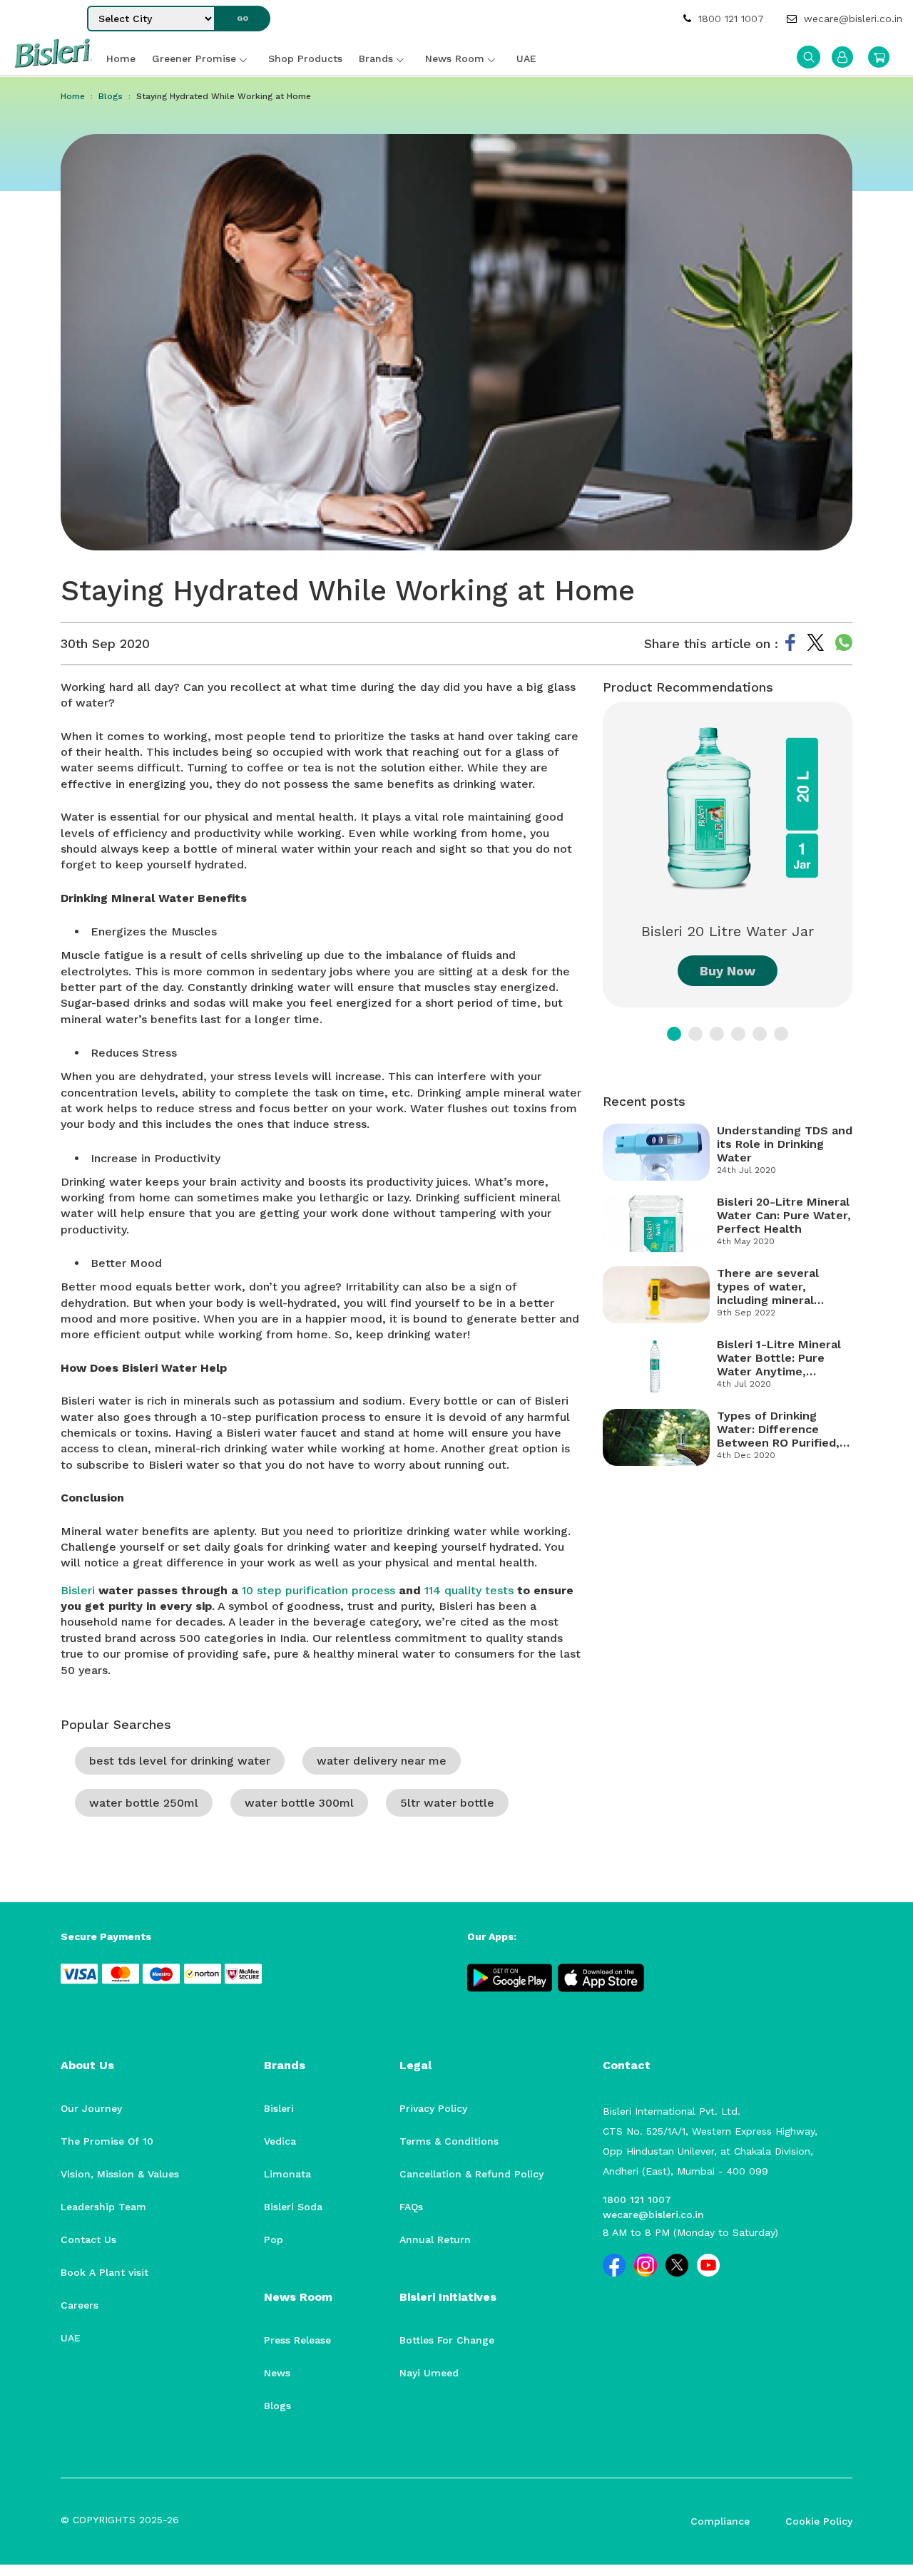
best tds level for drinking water (180, 1761)
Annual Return (435, 2239)
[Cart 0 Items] (879, 57)
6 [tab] (781, 1034)
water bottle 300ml (299, 1803)
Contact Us (88, 2239)
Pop (274, 2239)
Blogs (111, 96)
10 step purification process (318, 1590)
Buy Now (728, 971)
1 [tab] (674, 1034)
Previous (592, 864)
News (277, 2373)
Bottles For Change (447, 2340)
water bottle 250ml (144, 1803)
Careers (80, 2305)
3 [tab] (717, 1034)
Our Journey (91, 2108)
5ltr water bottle (447, 1803)
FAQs (411, 2207)
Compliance (720, 2521)
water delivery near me (382, 1761)
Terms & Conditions (449, 2141)
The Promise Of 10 (107, 2141)
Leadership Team (103, 2207)
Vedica (280, 2141)
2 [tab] (695, 1034)
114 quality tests (469, 1590)
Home (73, 96)
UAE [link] (526, 58)
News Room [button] (455, 58)
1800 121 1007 (729, 19)
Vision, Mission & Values (120, 2174)
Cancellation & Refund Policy (471, 2174)
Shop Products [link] (305, 58)
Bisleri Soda (293, 2207)
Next (863, 864)
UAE (71, 2338)
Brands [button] (376, 58)
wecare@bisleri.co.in (851, 19)
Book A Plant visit (104, 2272)
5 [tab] (760, 1034)
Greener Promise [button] (194, 58)
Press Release (297, 2340)
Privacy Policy (433, 2108)
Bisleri (78, 1590)
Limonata (287, 2174)
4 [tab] (738, 1034)
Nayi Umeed (429, 2373)
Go (243, 18)
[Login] (842, 57)
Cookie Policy (819, 2521)
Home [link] (121, 58)
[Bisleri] (53, 64)
